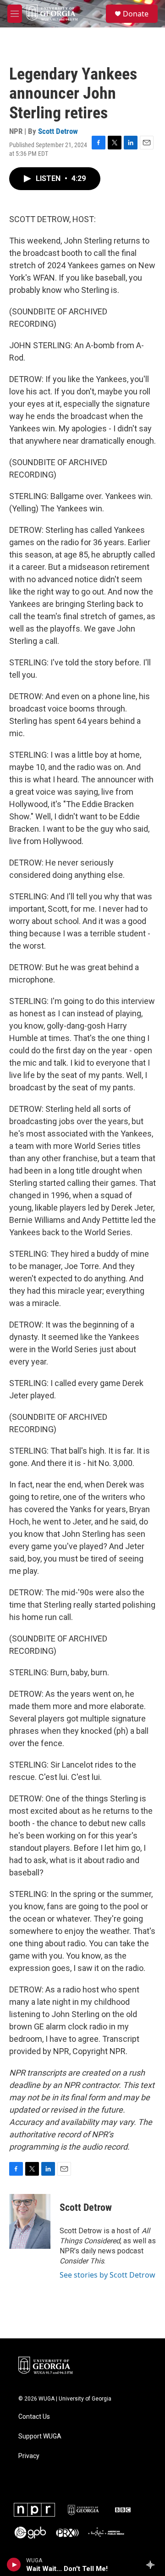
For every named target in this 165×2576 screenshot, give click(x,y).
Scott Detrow (58, 131)
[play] (14, 2565)
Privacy (29, 2456)
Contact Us (34, 2417)
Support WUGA (40, 2436)
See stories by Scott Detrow (107, 2275)
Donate (136, 14)
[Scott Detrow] (30, 2221)
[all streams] (153, 2565)
